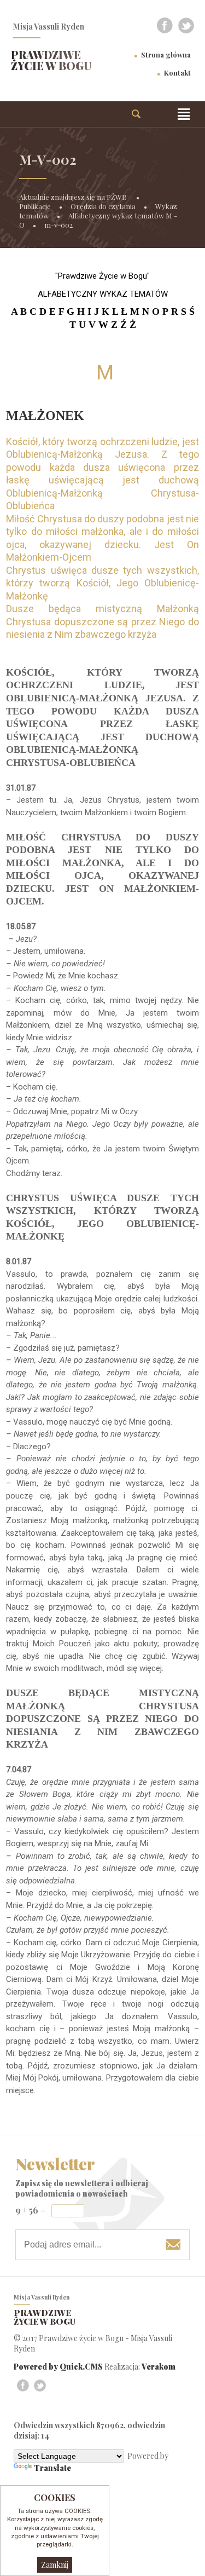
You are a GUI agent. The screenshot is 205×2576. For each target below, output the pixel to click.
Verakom (159, 2367)
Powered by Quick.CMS (58, 2367)
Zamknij (55, 2565)
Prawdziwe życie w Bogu (51, 60)
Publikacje (35, 206)
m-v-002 (58, 225)
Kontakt (177, 73)
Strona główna (166, 54)
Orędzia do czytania (103, 206)
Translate (52, 2468)
